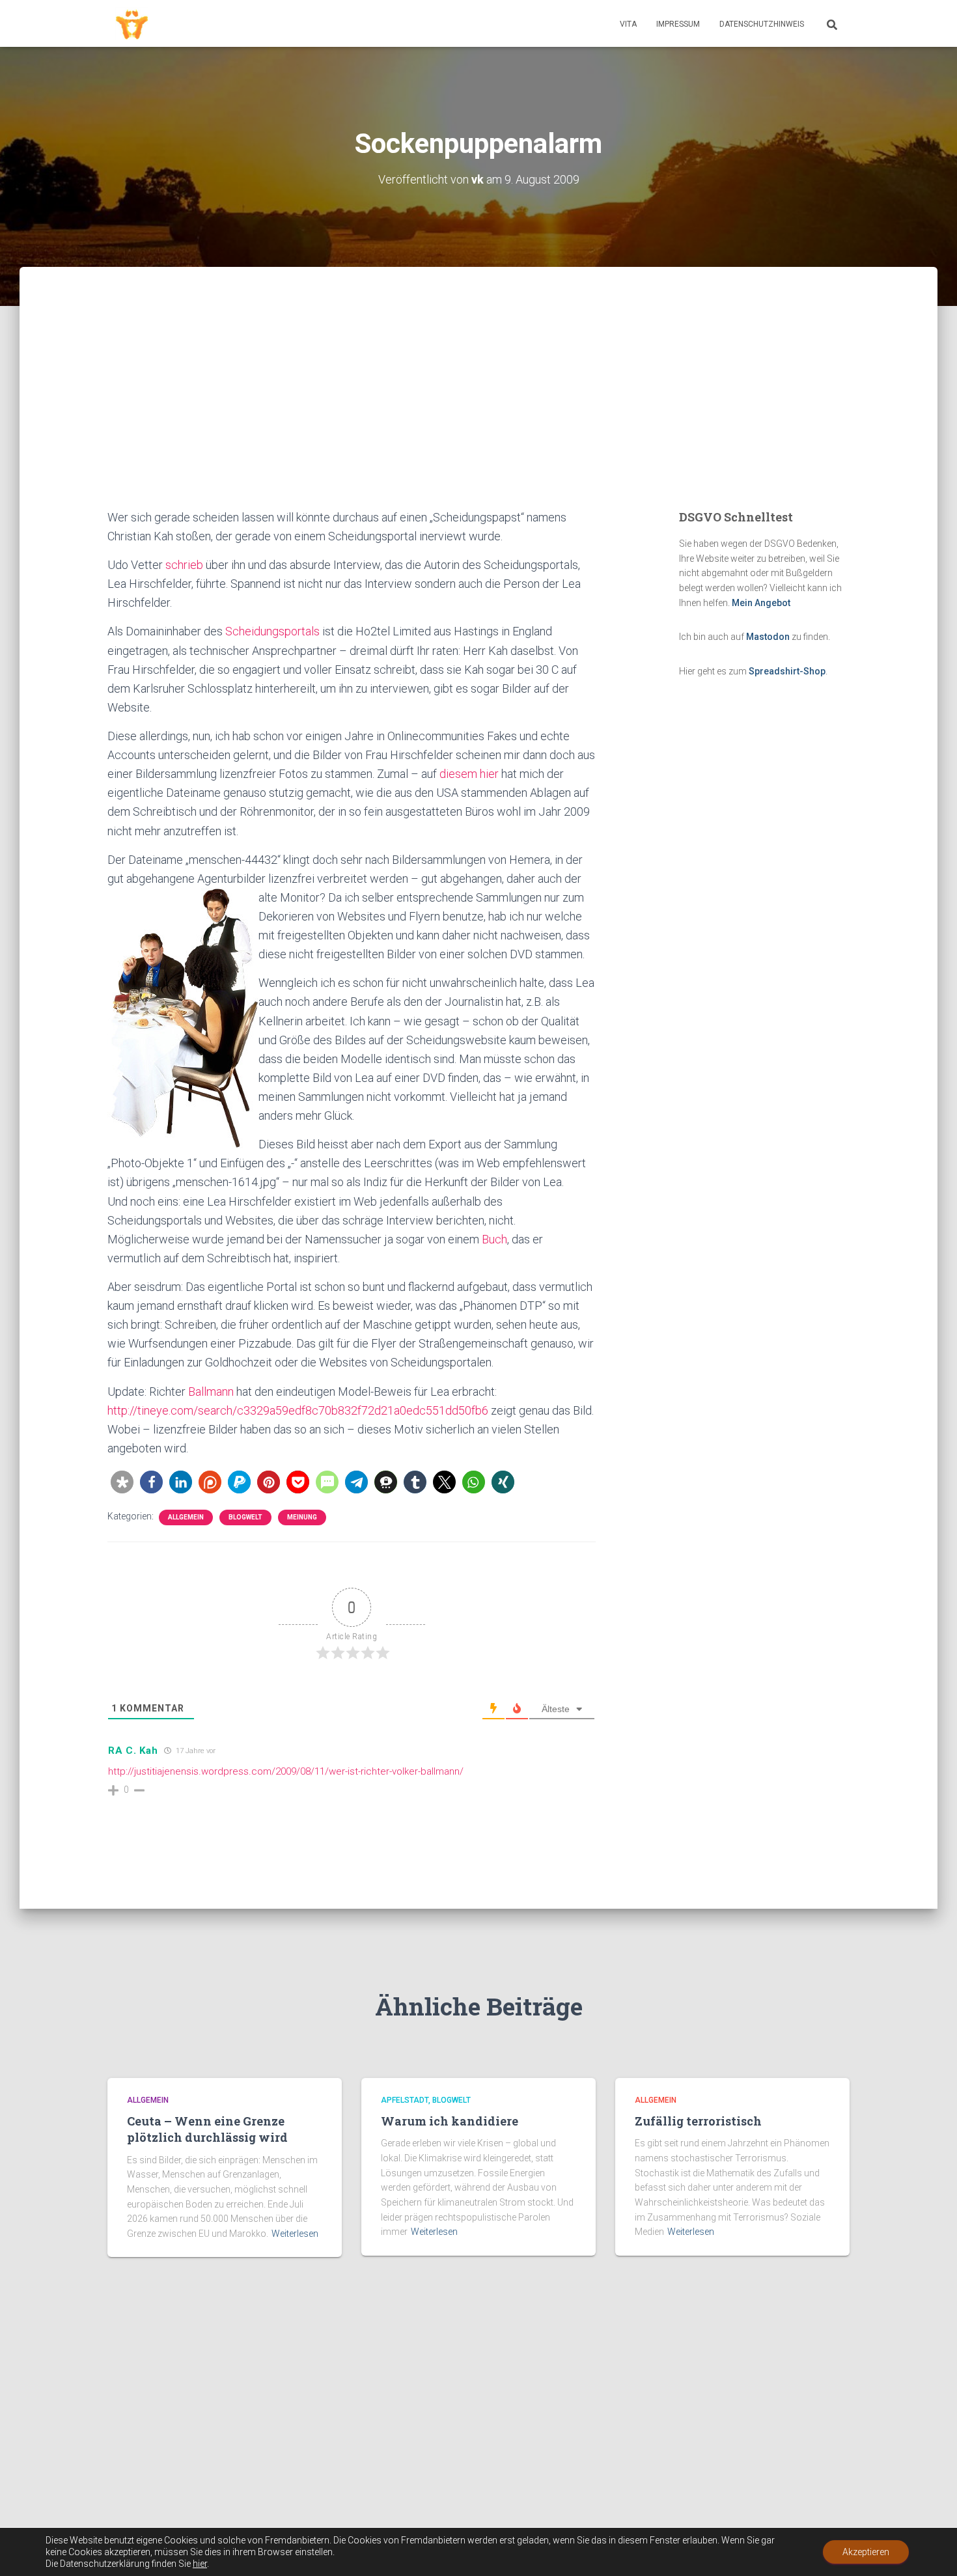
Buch (494, 1239)
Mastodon (768, 637)
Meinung (302, 1517)
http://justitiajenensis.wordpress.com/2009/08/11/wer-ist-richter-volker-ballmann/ (286, 1771)
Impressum (678, 24)
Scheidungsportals (272, 631)
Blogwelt (245, 1517)
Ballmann (212, 1392)
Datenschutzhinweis (762, 24)
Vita (628, 24)
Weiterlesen (295, 2234)
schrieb (186, 565)
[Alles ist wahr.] (132, 23)
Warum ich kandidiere (450, 2121)
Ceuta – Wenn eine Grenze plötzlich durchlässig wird (207, 2129)
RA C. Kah (133, 1751)
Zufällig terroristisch (698, 2121)
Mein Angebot (761, 603)
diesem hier (469, 774)
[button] (122, 1482)
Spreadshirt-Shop (787, 671)
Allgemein (186, 1517)
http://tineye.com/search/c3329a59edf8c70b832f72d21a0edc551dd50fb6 (298, 1410)
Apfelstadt (405, 2100)
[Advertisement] (478, 410)
